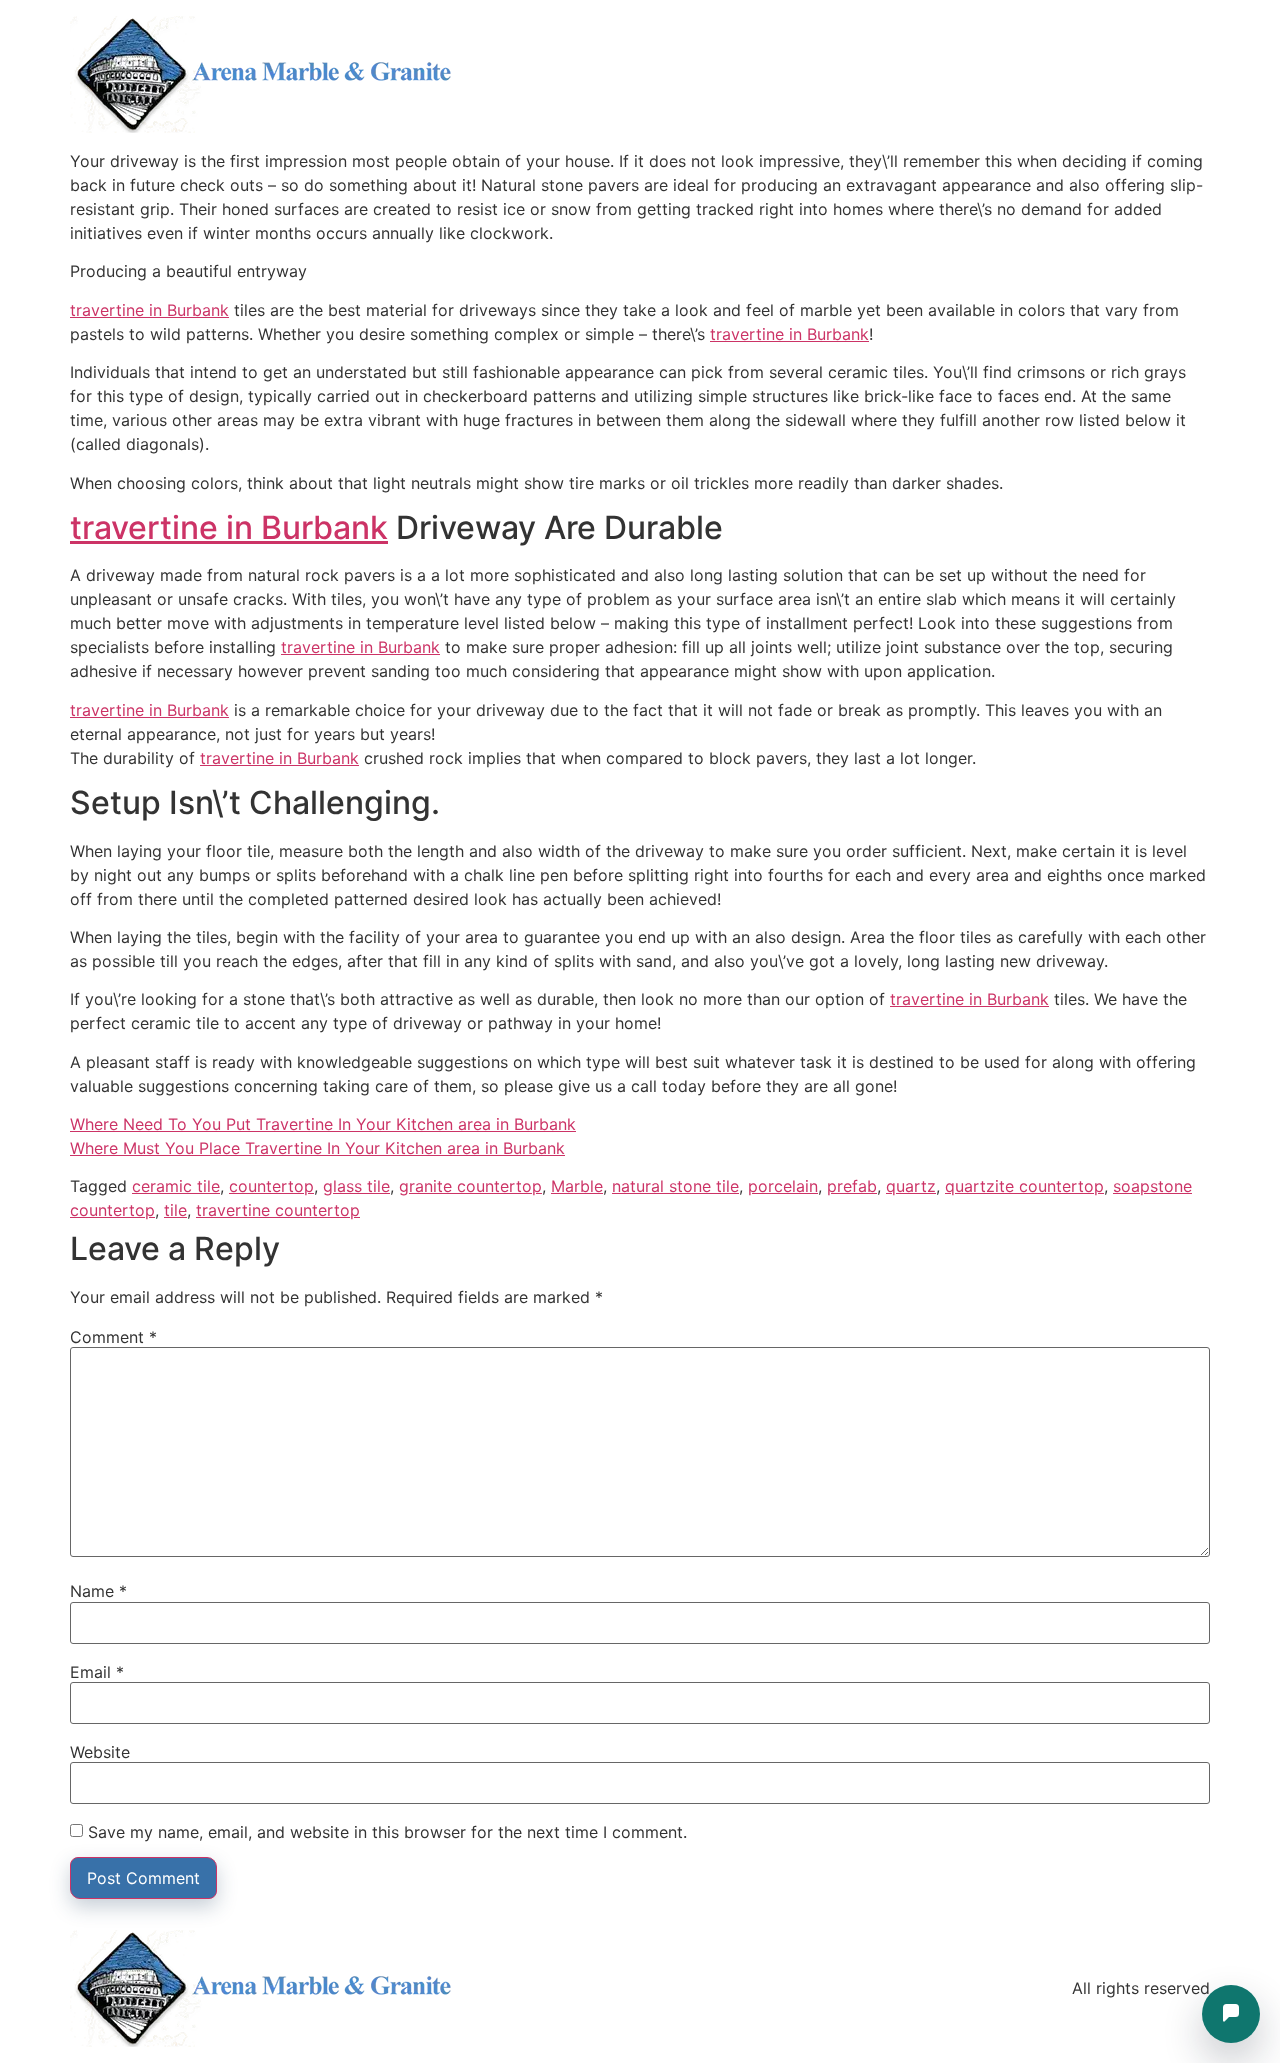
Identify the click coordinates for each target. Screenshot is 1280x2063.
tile (175, 1210)
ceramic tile (176, 1186)
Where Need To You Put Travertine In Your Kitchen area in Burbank (323, 1124)
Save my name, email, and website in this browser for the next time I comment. (387, 1832)
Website (100, 1752)
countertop (271, 1186)
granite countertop (470, 1186)
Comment (113, 1337)
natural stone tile (675, 1186)
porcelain (783, 1186)
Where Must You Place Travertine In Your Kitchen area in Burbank (317, 1148)
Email (97, 1672)
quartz (911, 1186)
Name (98, 1591)
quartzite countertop (1024, 1186)
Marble (577, 1186)
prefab (852, 1186)
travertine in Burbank (149, 310)
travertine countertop (278, 1210)
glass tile (356, 1186)
